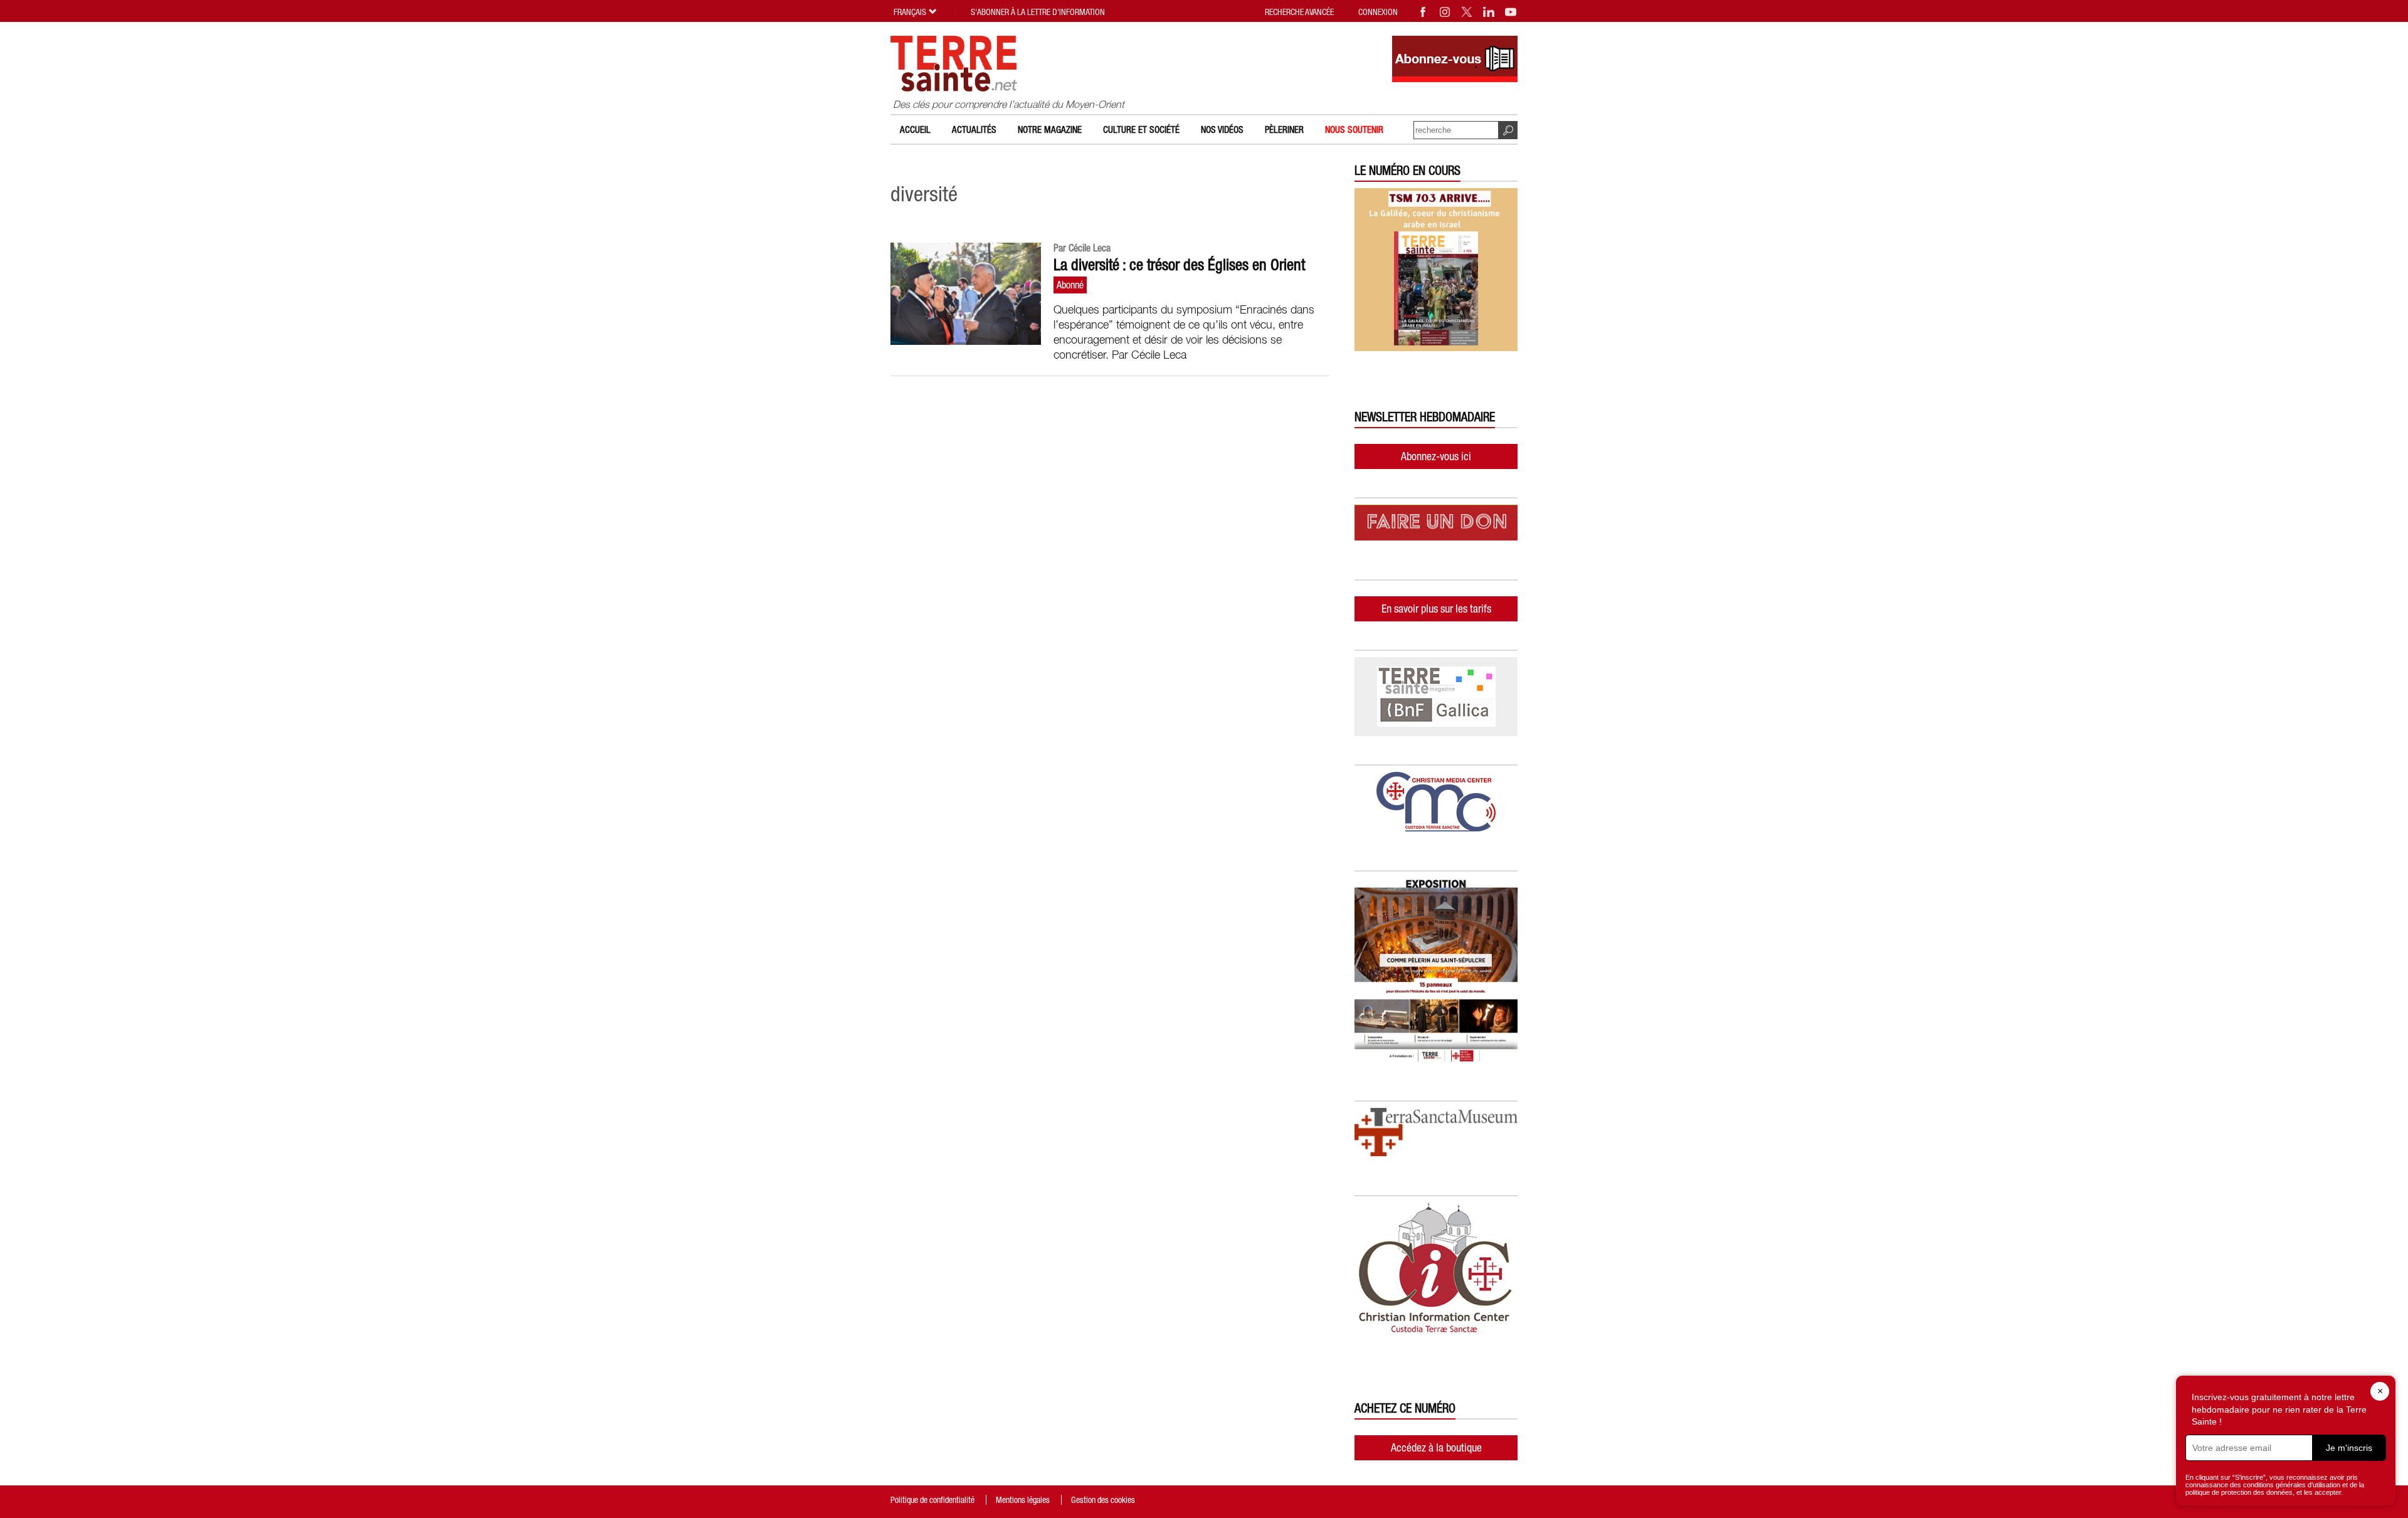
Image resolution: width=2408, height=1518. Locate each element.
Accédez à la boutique (1436, 1447)
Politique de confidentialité (932, 1500)
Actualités (974, 129)
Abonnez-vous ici (1436, 456)
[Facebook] (1423, 12)
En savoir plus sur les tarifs (1436, 609)
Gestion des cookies (1103, 1500)
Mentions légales (1023, 1500)
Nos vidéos (1222, 129)
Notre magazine (1050, 129)
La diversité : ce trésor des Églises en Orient (1179, 265)
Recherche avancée (1299, 12)
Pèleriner (1284, 129)
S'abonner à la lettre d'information (1038, 12)
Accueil (915, 129)
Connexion (1378, 12)
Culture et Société (1141, 129)
